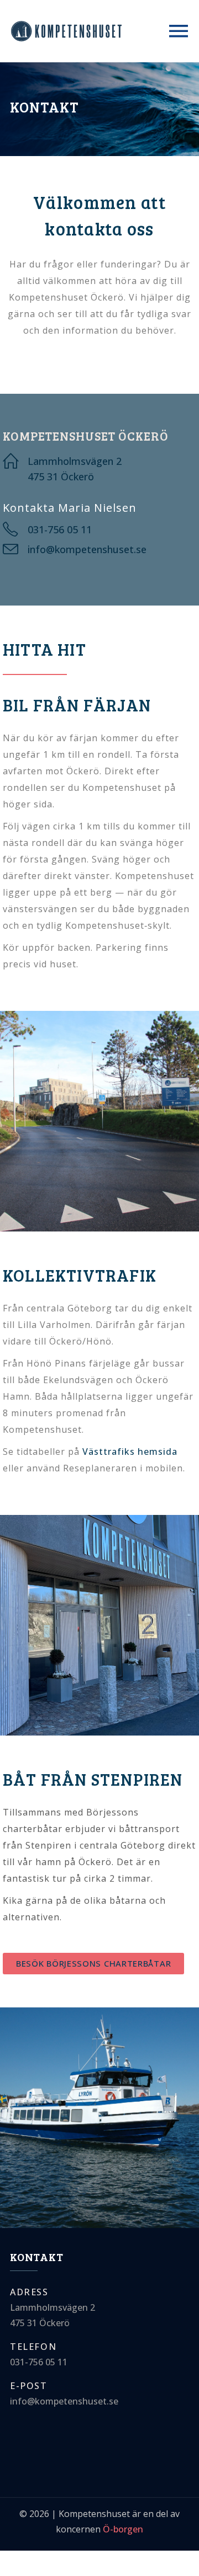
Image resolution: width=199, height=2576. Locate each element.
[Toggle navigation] (179, 31)
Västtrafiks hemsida (130, 1452)
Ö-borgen (123, 2529)
